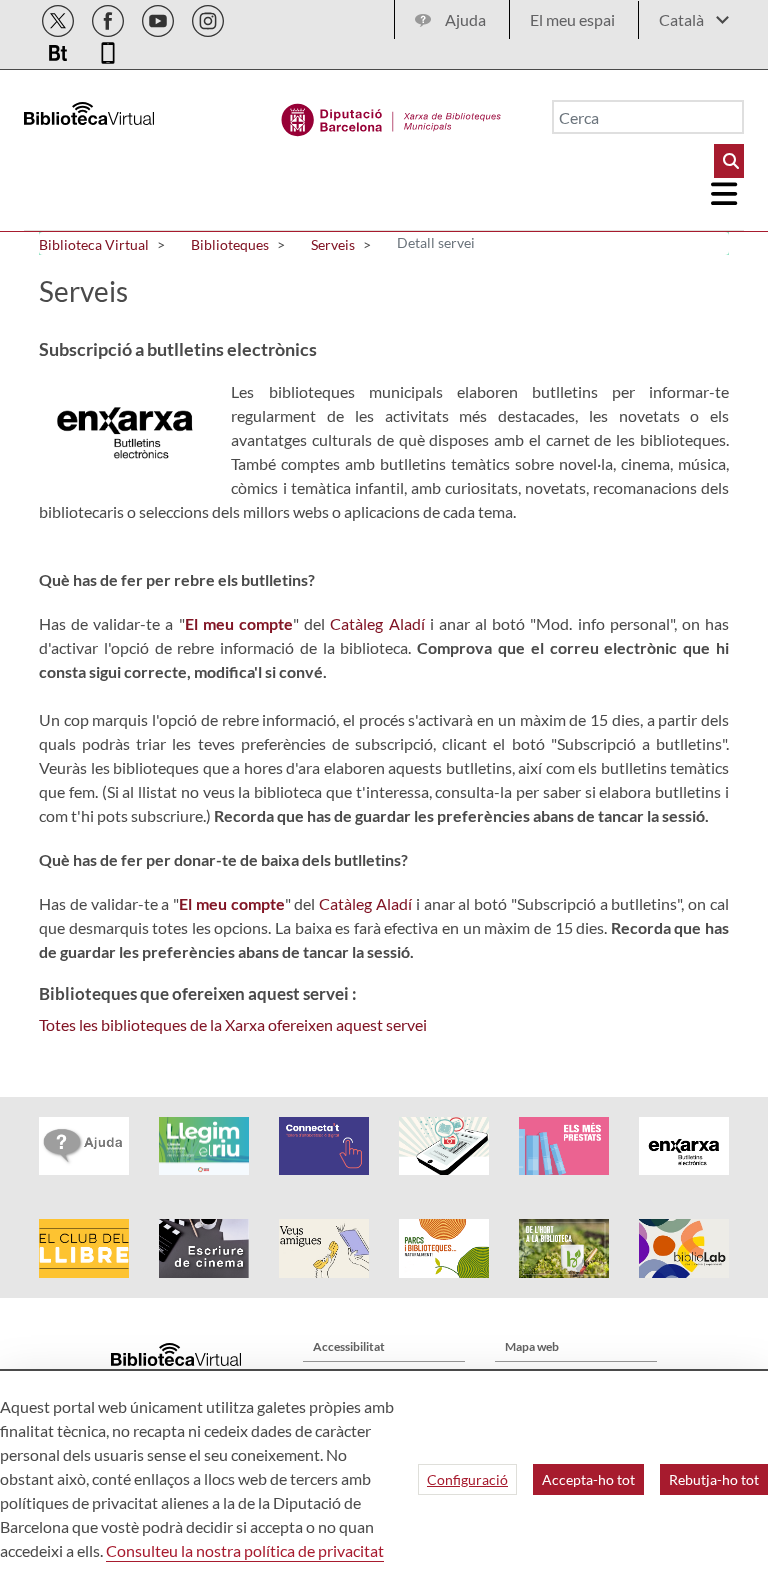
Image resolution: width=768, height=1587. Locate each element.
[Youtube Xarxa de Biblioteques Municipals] (159, 17)
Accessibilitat (349, 1346)
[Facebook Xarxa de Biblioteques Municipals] (109, 17)
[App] (108, 49)
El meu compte (239, 623)
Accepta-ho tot (588, 1479)
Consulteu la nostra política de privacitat (245, 1550)
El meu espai (572, 19)
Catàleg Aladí (377, 623)
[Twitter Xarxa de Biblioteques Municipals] (59, 17)
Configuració (467, 1479)
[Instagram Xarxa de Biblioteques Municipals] (208, 17)
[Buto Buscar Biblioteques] (729, 161)
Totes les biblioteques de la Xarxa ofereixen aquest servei (233, 1024)
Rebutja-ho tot (714, 1479)
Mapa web (532, 1346)
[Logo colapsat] (725, 194)
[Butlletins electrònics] (59, 49)
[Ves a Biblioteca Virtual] (391, 115)
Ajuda (465, 19)
